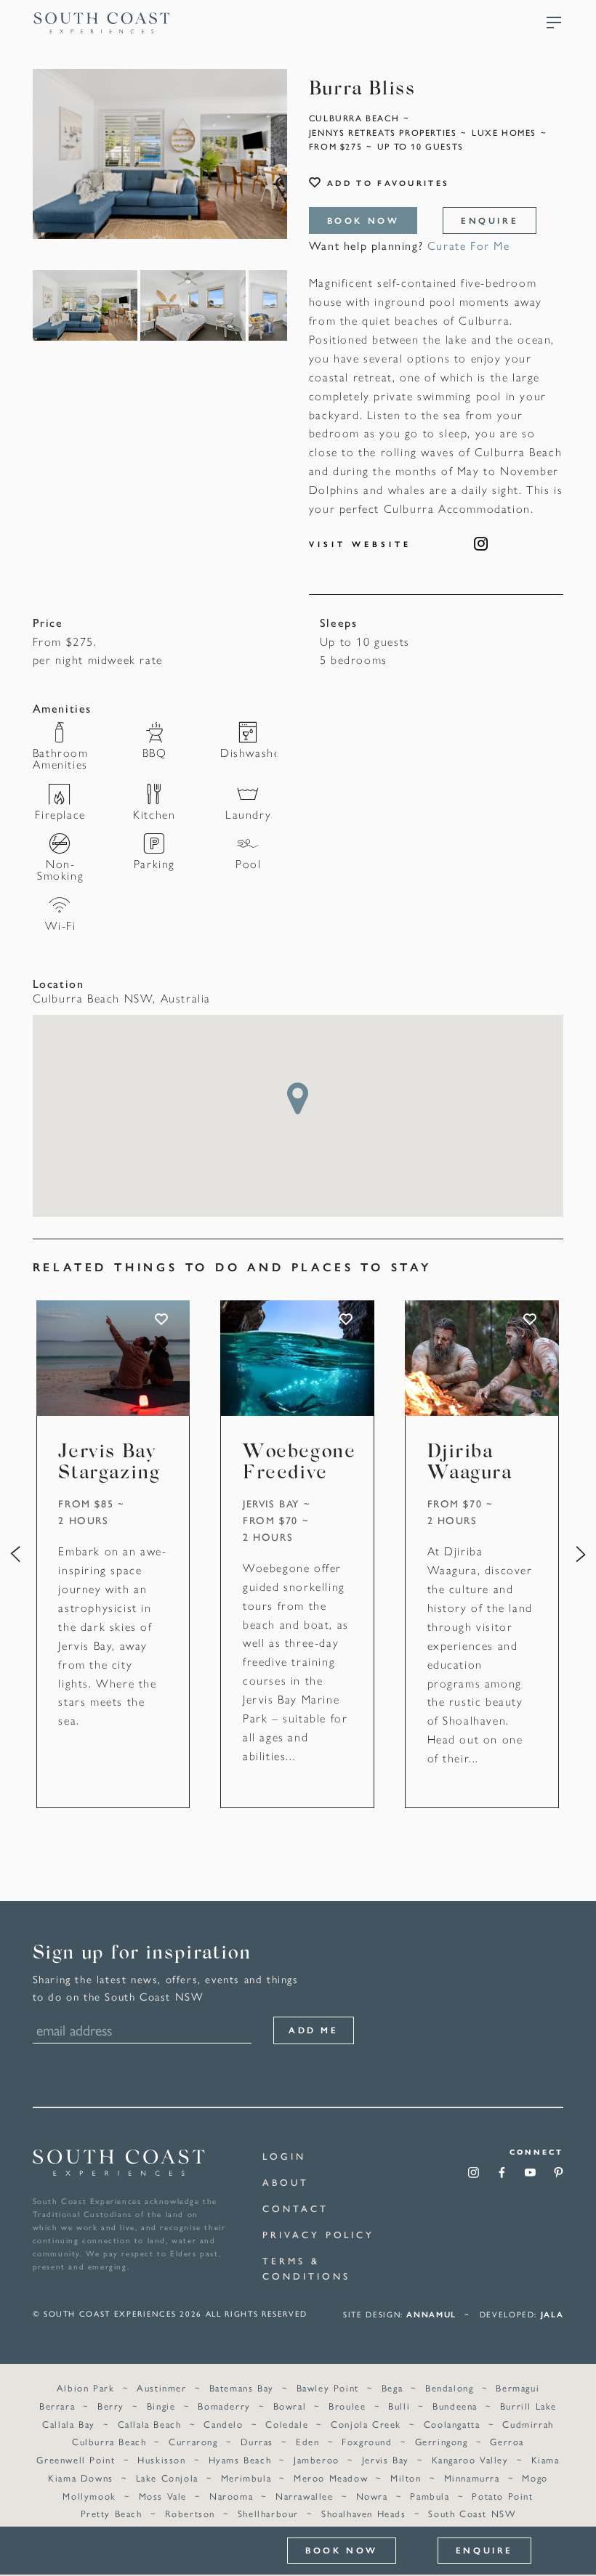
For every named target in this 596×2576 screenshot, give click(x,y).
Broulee (347, 2406)
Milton (406, 2478)
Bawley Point (328, 2387)
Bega (392, 2387)
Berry (111, 2406)
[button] (298, 1098)
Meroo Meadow (331, 2478)
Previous (15, 1555)
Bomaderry (224, 2406)
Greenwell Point (76, 2459)
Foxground (367, 2441)
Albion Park (86, 2387)
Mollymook (89, 2496)
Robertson (190, 2513)
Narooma (231, 2496)
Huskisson (161, 2459)
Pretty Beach (112, 2513)
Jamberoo (317, 2459)
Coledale (287, 2424)
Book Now (363, 220)
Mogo (535, 2478)
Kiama (545, 2459)
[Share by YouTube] (530, 2177)
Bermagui (518, 2387)
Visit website (360, 544)
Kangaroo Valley (470, 2459)
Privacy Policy (318, 2234)
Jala (552, 2314)
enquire (490, 220)
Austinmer (161, 2387)
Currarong (193, 2441)
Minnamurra (472, 2478)
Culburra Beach (354, 118)
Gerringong (442, 2441)
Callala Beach (150, 2424)
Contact (295, 2208)
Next (581, 1555)
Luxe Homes (504, 132)
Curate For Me (469, 245)
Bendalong (449, 2387)
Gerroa (507, 2441)
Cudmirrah (528, 2424)
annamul (431, 2314)
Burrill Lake (528, 2406)
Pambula (430, 2496)
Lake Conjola (167, 2478)
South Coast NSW (472, 2513)
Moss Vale (163, 2496)
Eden (307, 2441)
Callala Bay (69, 2424)
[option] (160, 154)
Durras (257, 2441)
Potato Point (502, 2496)
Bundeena (455, 2406)
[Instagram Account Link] (482, 543)
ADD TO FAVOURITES (163, 1319)
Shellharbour (268, 2513)
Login (284, 2156)
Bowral (290, 2406)
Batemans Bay (242, 2387)
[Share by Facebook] (502, 2177)
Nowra (372, 2496)
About (286, 2182)
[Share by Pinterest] (559, 2177)
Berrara (57, 2406)
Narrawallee (305, 2496)
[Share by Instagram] (474, 2177)
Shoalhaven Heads (364, 2513)
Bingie (161, 2406)
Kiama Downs (81, 2478)
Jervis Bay (271, 1503)
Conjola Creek (366, 2424)
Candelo (223, 2424)
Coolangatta (452, 2424)
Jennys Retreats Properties (383, 132)
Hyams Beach (240, 2459)
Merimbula (246, 2478)
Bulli (399, 2406)
